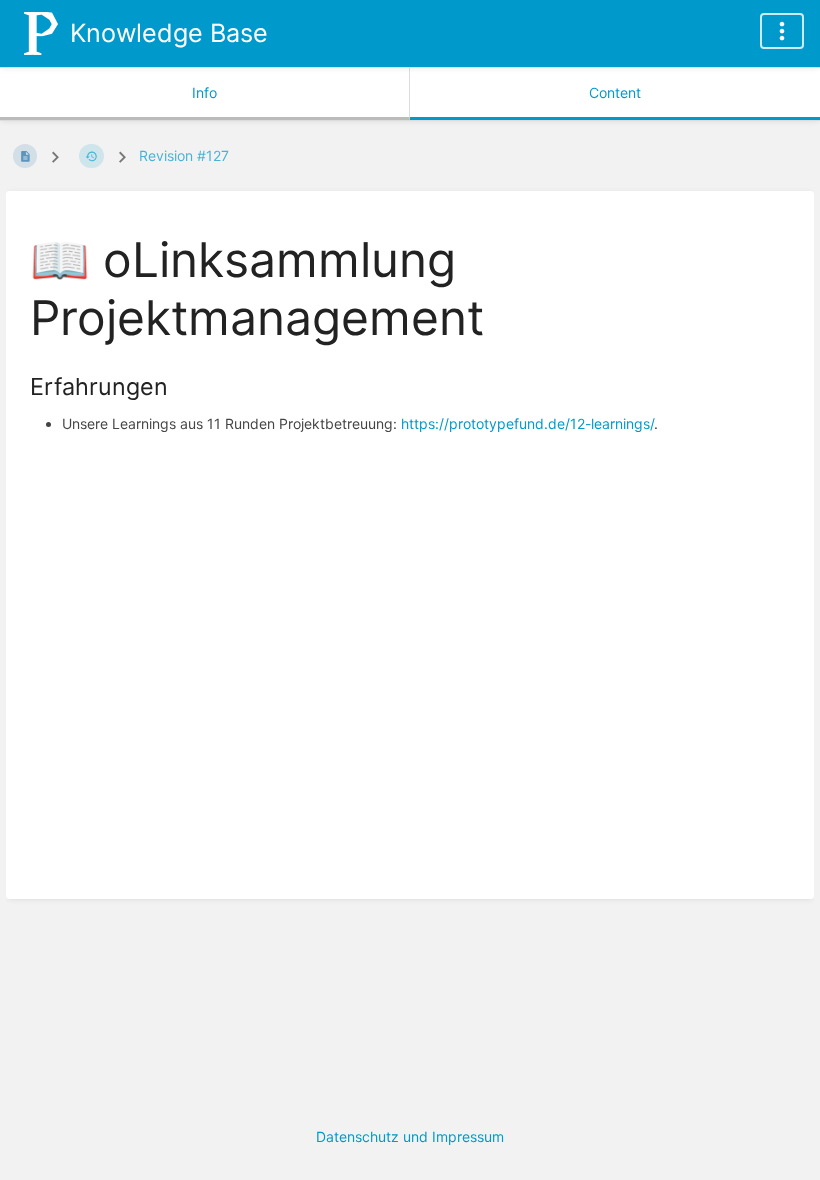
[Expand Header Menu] (782, 31)
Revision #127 (184, 155)
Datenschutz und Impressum (410, 1136)
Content (615, 92)
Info (204, 92)
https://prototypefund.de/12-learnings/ (527, 423)
